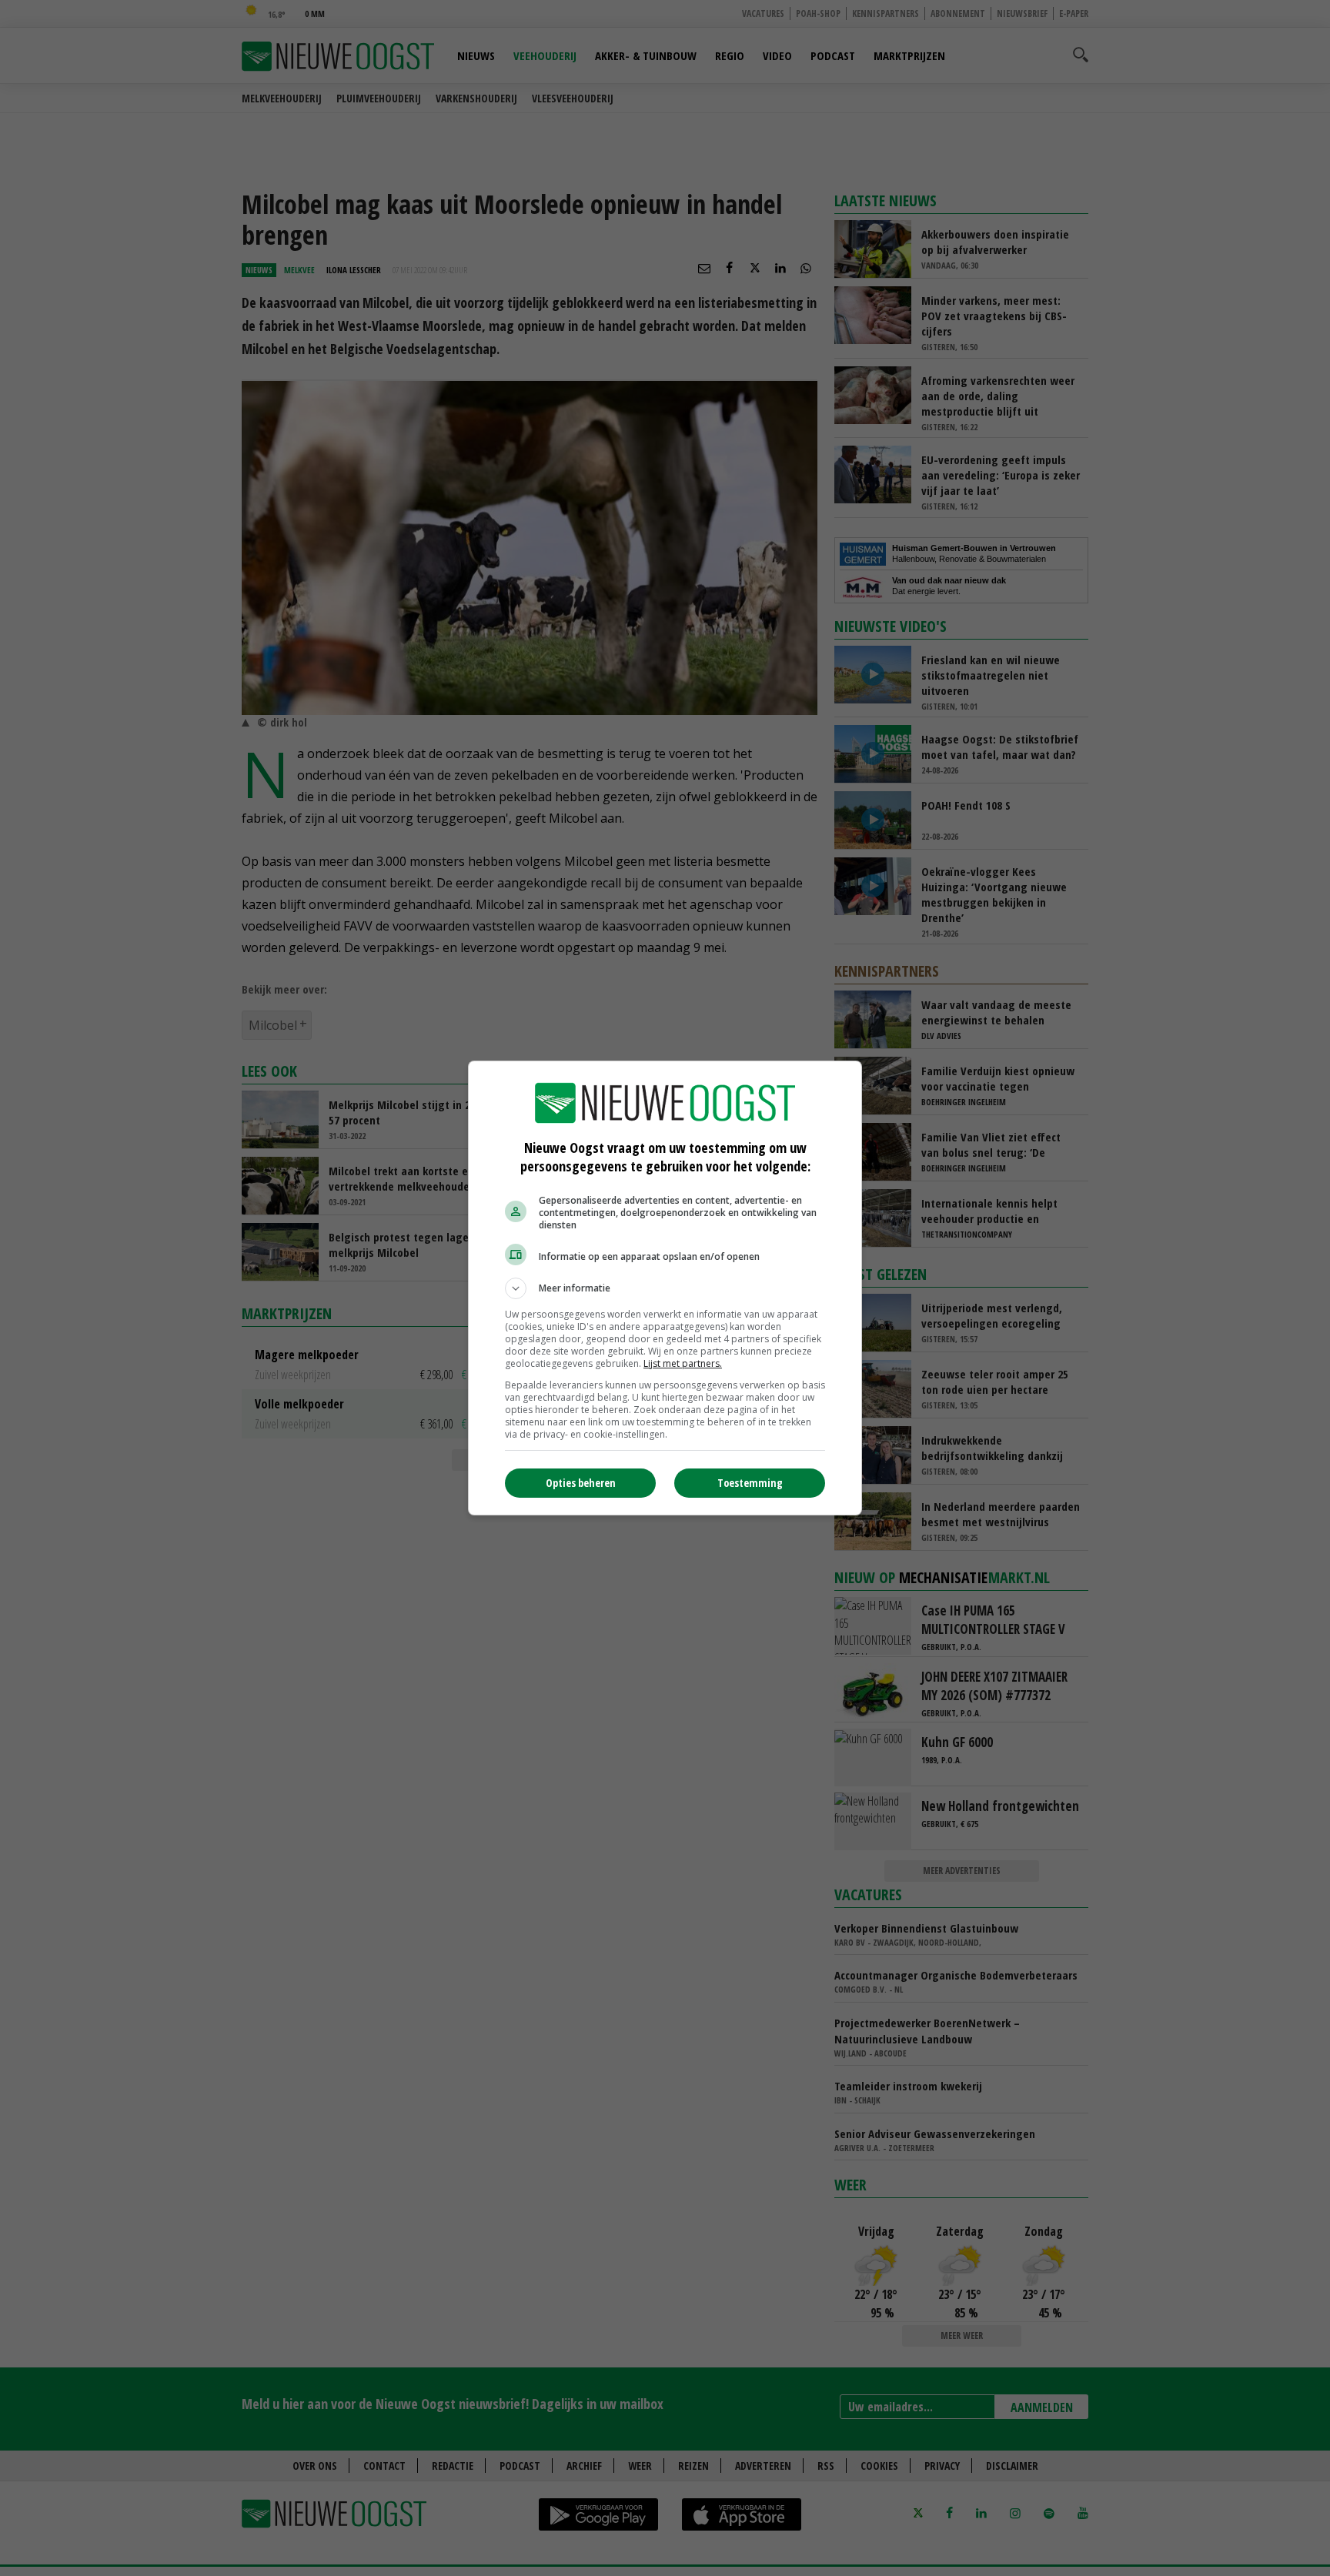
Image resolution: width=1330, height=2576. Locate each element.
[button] (665, 1288)
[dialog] (665, 1288)
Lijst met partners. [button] (683, 1363)
